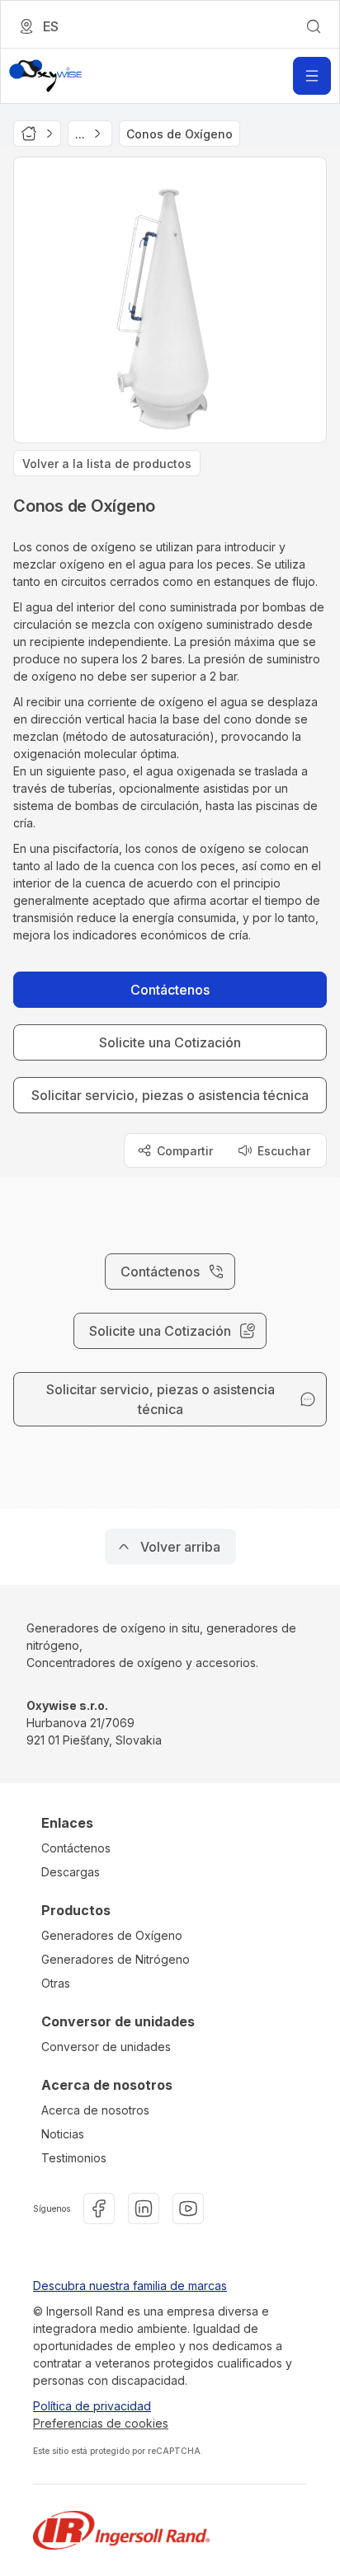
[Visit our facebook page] (99, 2208)
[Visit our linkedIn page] (144, 2208)
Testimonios (74, 2158)
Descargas (71, 1872)
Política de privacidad (92, 2406)
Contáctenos (76, 1848)
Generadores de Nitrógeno (116, 1959)
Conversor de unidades (106, 2047)
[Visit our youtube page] (188, 2208)
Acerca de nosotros (95, 2110)
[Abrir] (312, 76)
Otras (56, 1983)
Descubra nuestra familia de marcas (130, 2286)
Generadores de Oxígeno (112, 1935)
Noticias (63, 2134)
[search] (314, 26)
